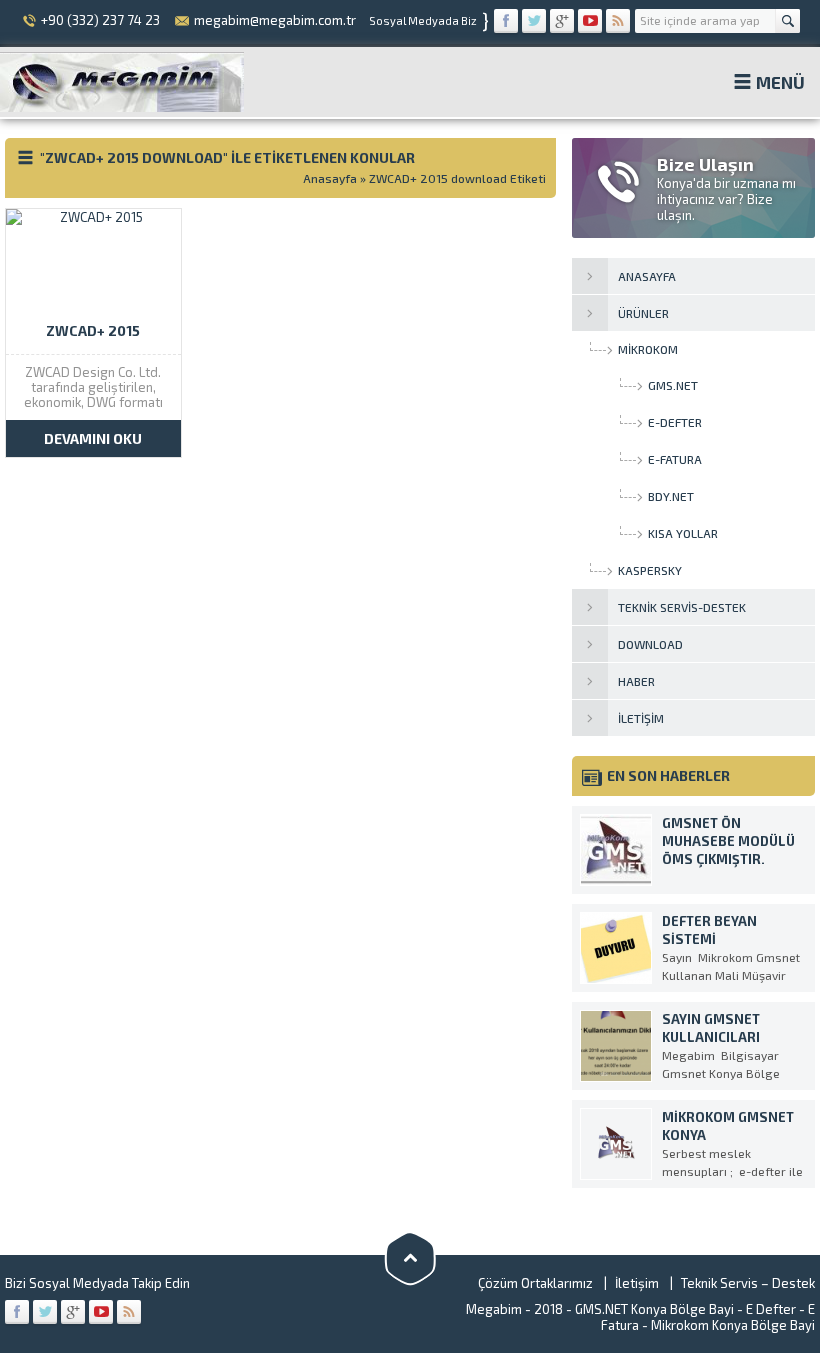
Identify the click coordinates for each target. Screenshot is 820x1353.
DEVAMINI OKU (93, 438)
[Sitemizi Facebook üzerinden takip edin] (506, 21)
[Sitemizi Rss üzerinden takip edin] (618, 21)
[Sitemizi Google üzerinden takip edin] (562, 21)
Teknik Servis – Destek (748, 1283)
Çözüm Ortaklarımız (535, 1283)
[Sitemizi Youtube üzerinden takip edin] (590, 21)
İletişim (637, 1283)
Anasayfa (330, 178)
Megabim (494, 1309)
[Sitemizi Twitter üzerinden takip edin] (534, 21)
